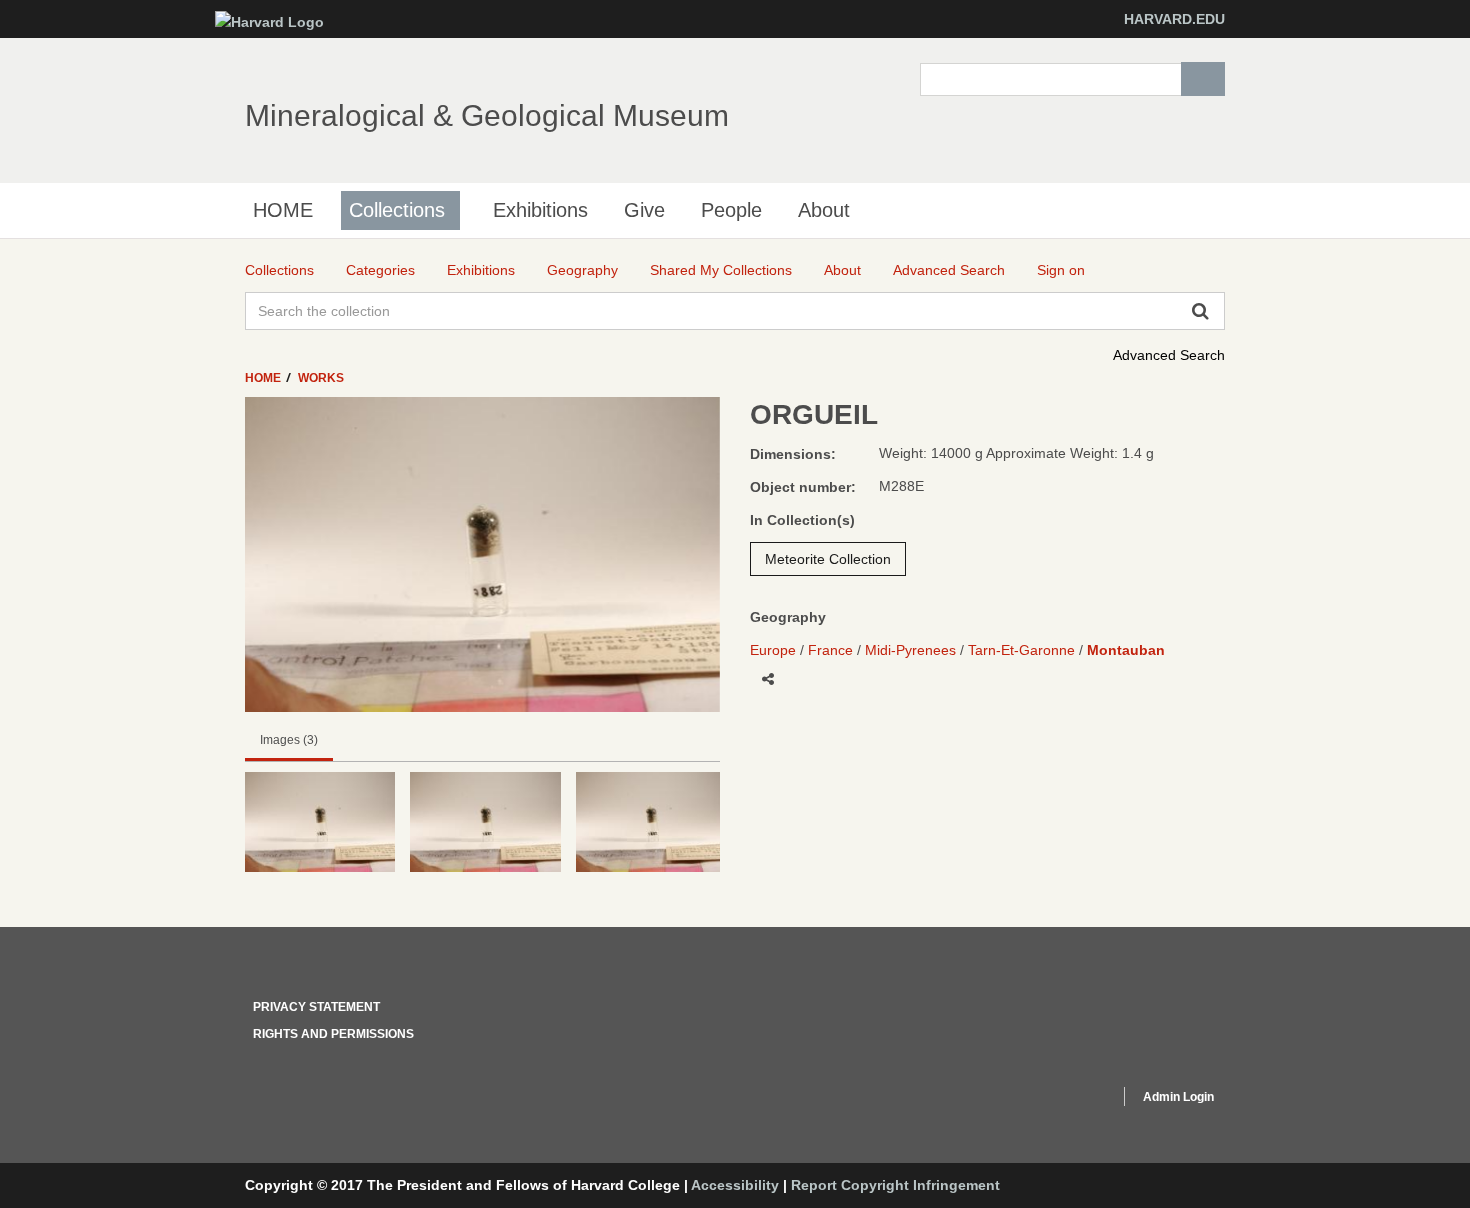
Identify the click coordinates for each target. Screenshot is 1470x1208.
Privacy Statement (316, 1007)
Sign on (1061, 270)
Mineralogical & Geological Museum (487, 115)
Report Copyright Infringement (895, 1185)
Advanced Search (1169, 355)
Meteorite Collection (828, 559)
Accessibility (735, 1185)
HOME (283, 210)
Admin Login (1178, 1097)
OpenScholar (1066, 1100)
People (731, 210)
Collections (397, 210)
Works (321, 378)
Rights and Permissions (333, 1034)
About (824, 210)
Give (644, 210)
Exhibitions (540, 210)
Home (264, 378)
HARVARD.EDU (1174, 19)
